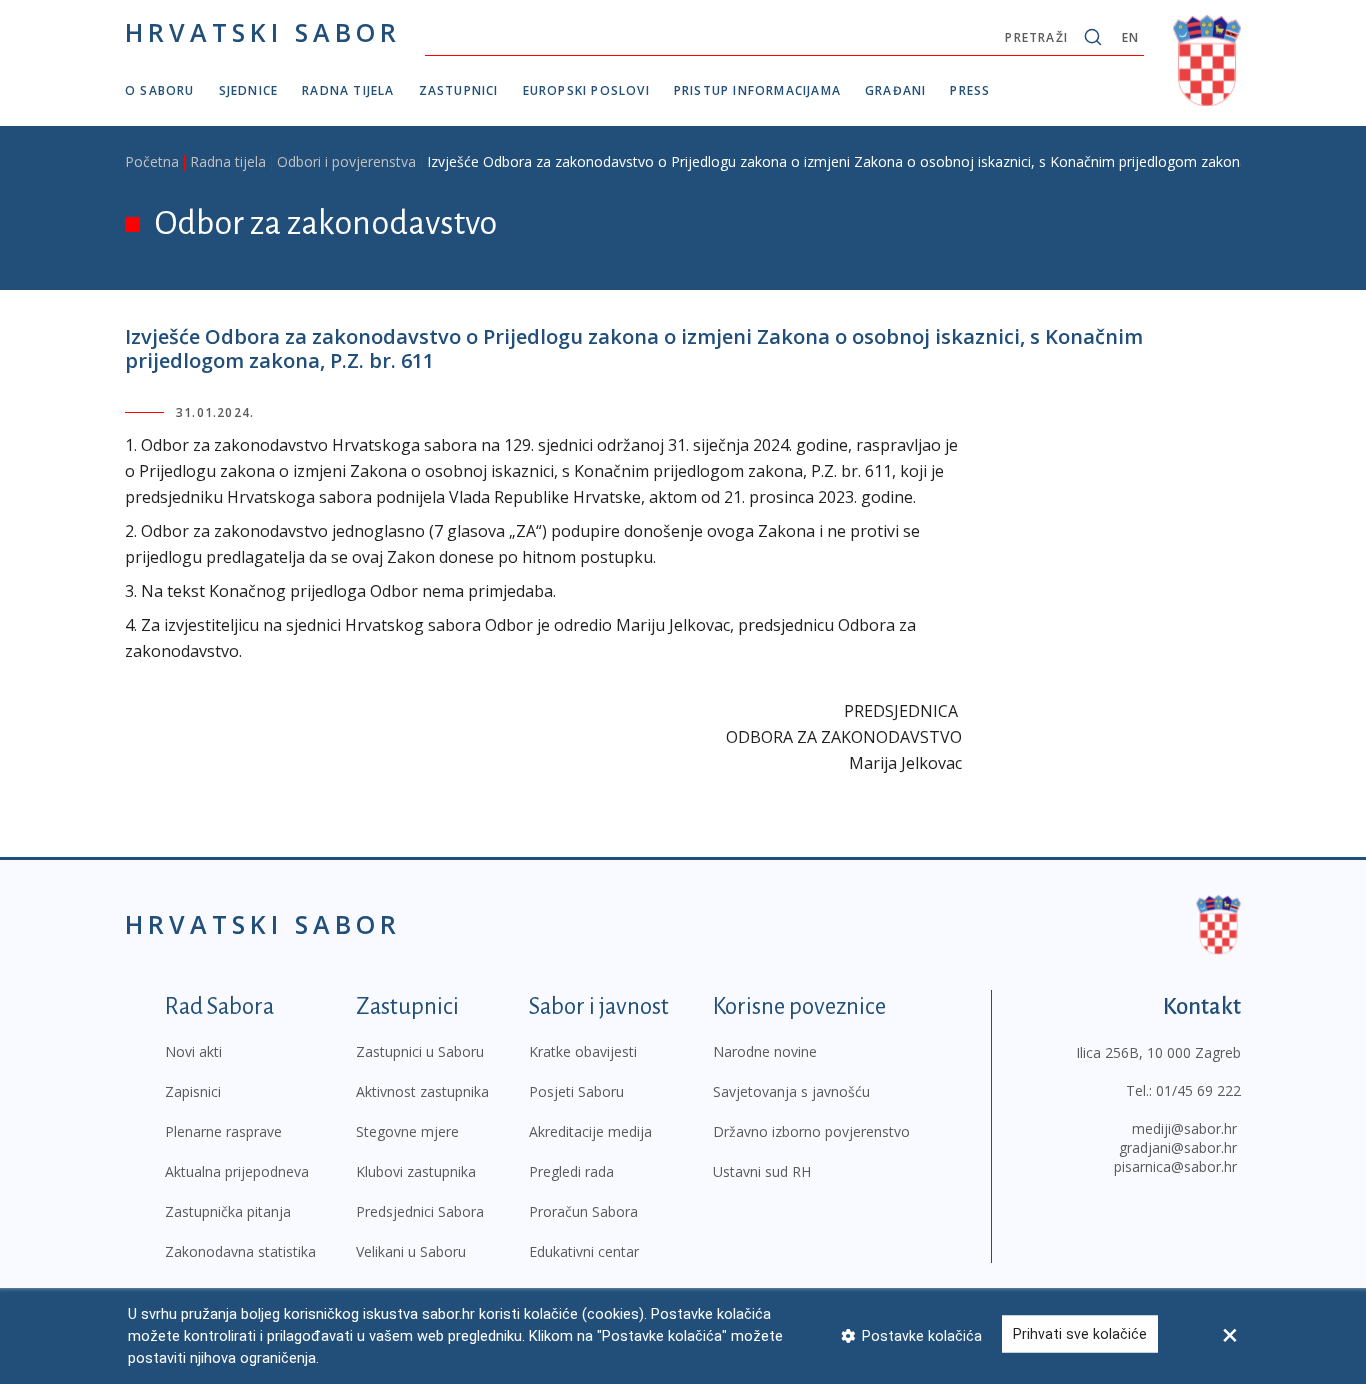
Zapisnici (193, 1091)
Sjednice (249, 90)
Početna (152, 161)
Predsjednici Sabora (420, 1211)
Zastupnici (459, 90)
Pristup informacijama (757, 90)
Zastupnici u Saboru (420, 1051)
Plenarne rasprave (223, 1131)
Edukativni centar (584, 1251)
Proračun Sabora (583, 1211)
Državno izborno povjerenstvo (811, 1131)
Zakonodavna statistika (240, 1251)
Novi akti (193, 1051)
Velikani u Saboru (411, 1251)
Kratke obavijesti (583, 1051)
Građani (895, 90)
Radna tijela (348, 90)
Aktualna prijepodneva (237, 1171)
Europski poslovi (586, 90)
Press (970, 90)
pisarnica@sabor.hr (1175, 1166)
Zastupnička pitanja (228, 1211)
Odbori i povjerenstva (346, 161)
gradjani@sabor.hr (1178, 1147)
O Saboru (160, 90)
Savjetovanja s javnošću (791, 1091)
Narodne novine (765, 1051)
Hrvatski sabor (263, 32)
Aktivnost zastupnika (422, 1091)
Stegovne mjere (407, 1131)
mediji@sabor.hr (1184, 1128)
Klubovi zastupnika (416, 1171)
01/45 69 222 (1198, 1090)
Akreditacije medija (590, 1131)
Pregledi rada (571, 1171)
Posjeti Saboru (576, 1091)
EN (1130, 37)
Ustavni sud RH (762, 1171)
